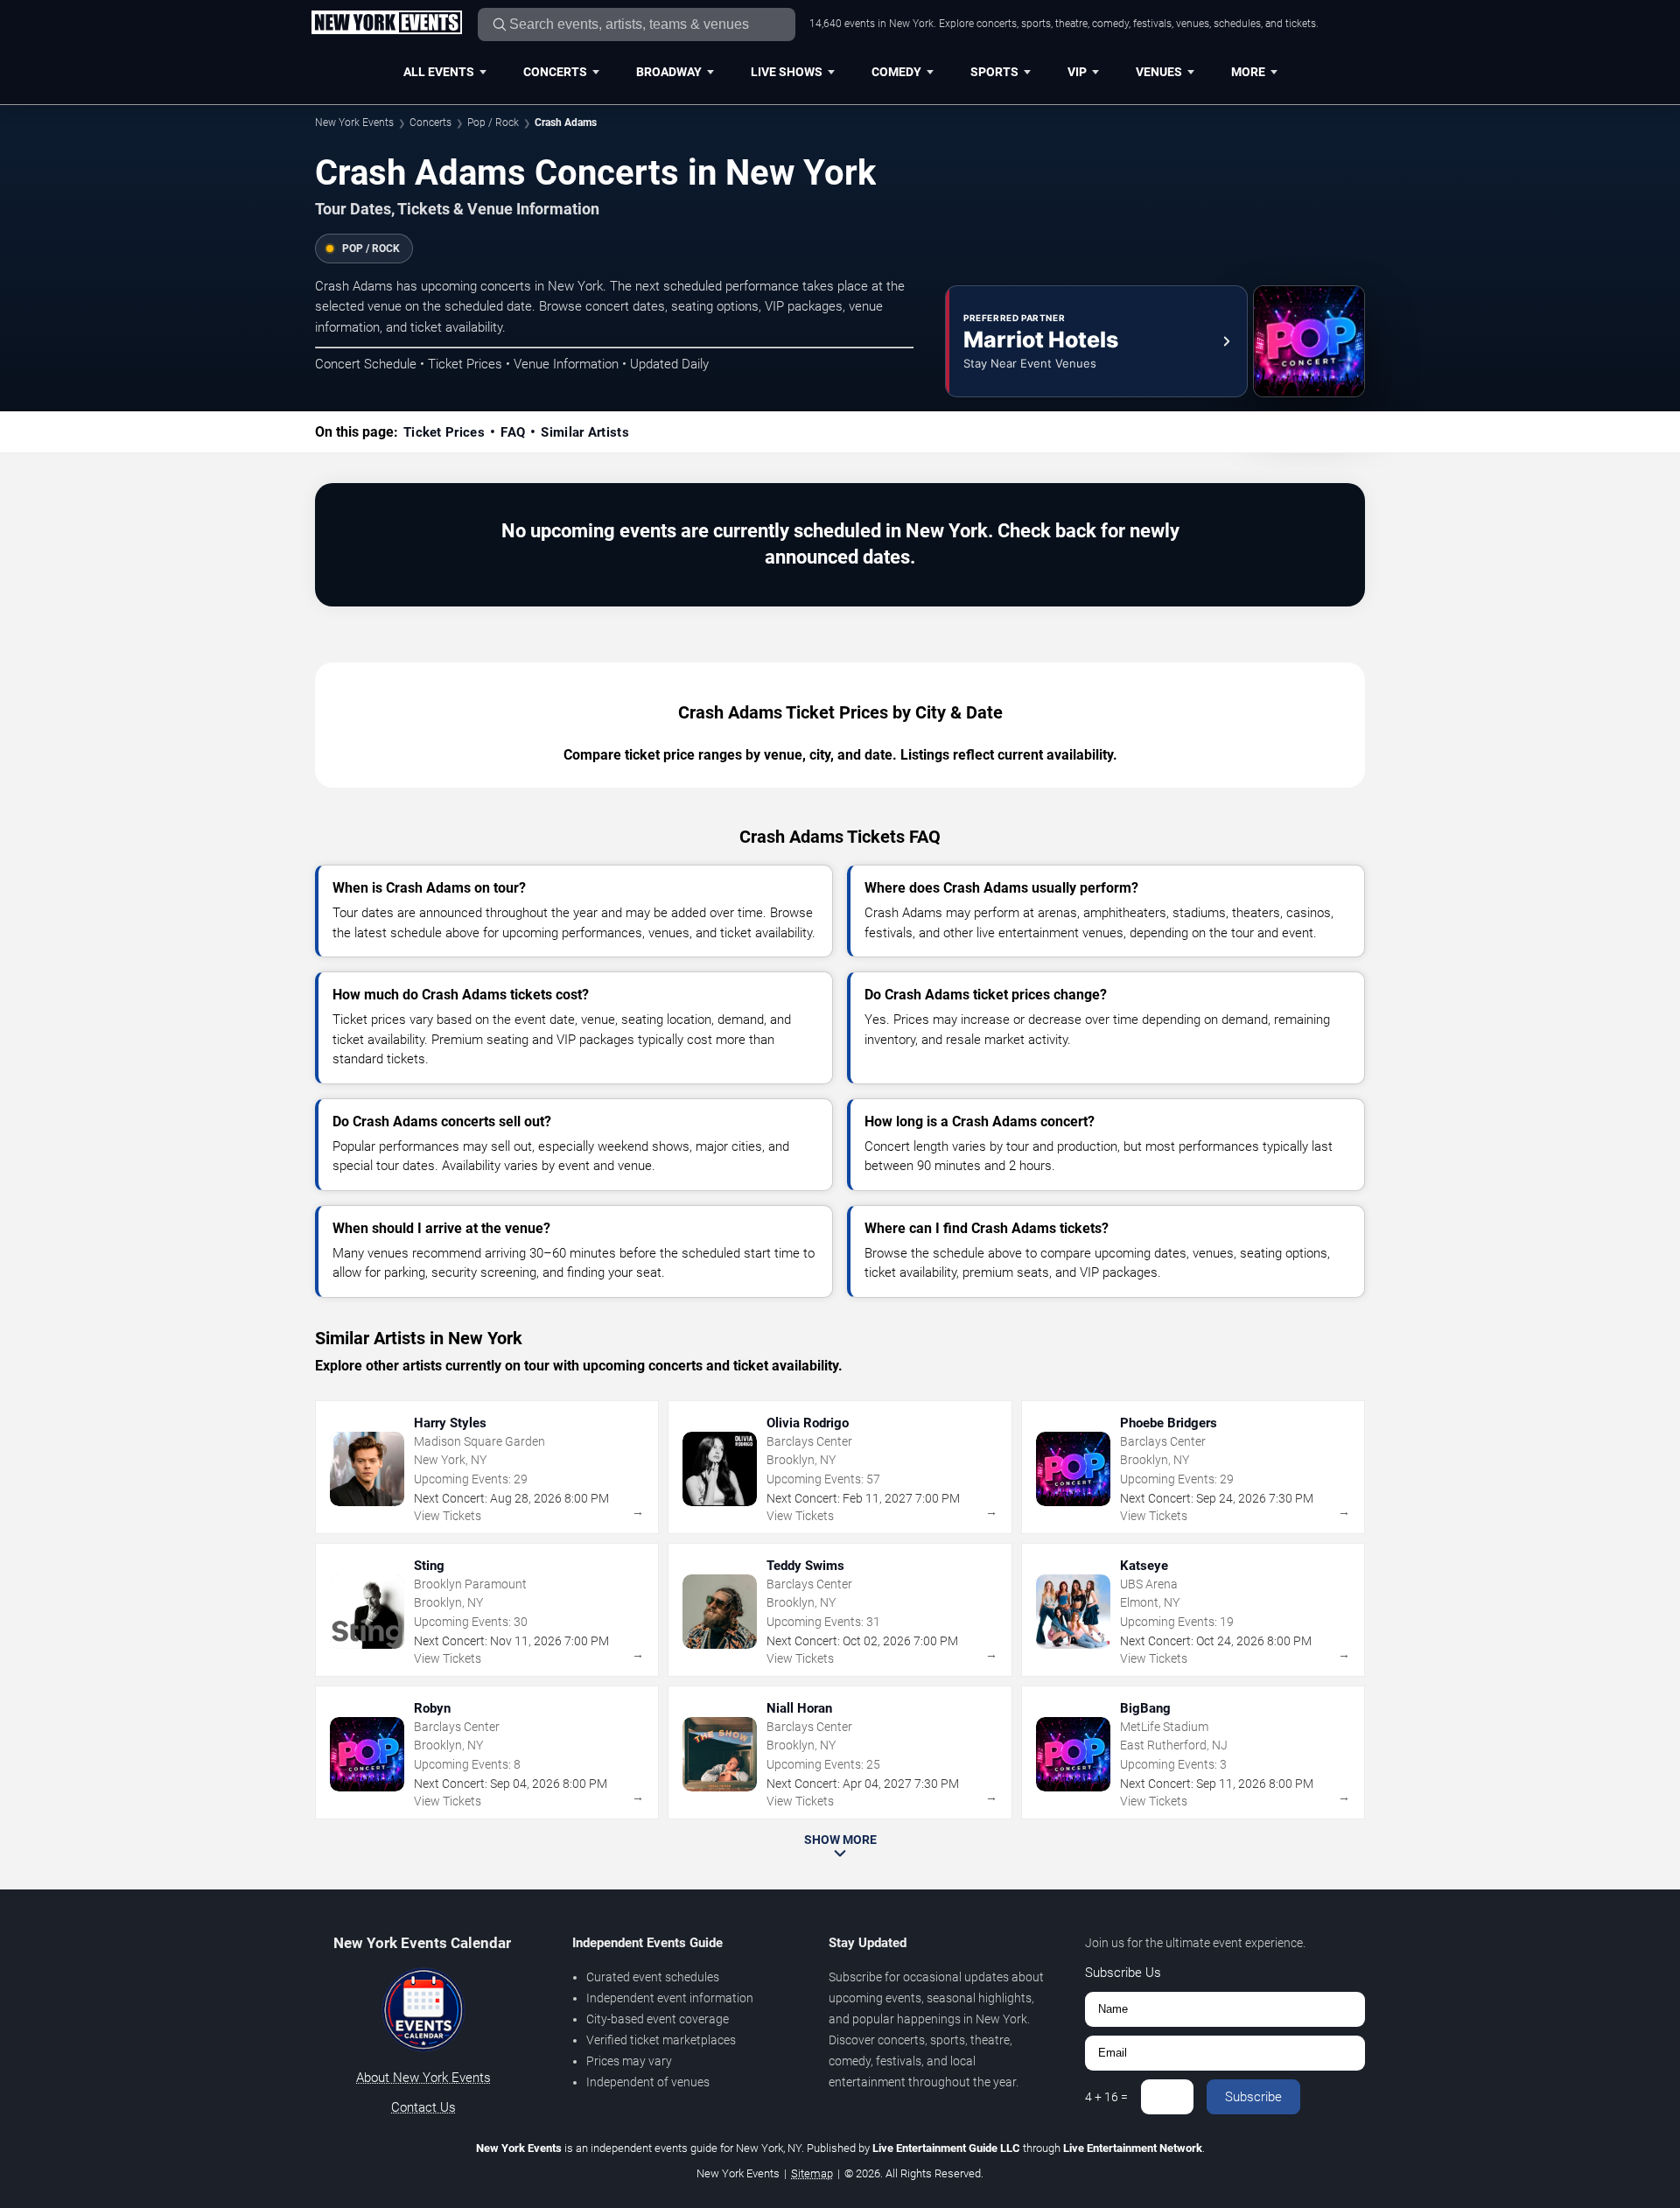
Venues (1159, 72)
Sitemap (812, 2173)
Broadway (669, 72)
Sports (994, 72)
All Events (439, 72)
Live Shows (787, 72)
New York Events (354, 123)
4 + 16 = (1106, 2097)
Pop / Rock (493, 123)
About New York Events (423, 2078)
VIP (1077, 72)
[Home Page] (386, 24)
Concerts (555, 72)
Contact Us (423, 2107)
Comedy (896, 72)
